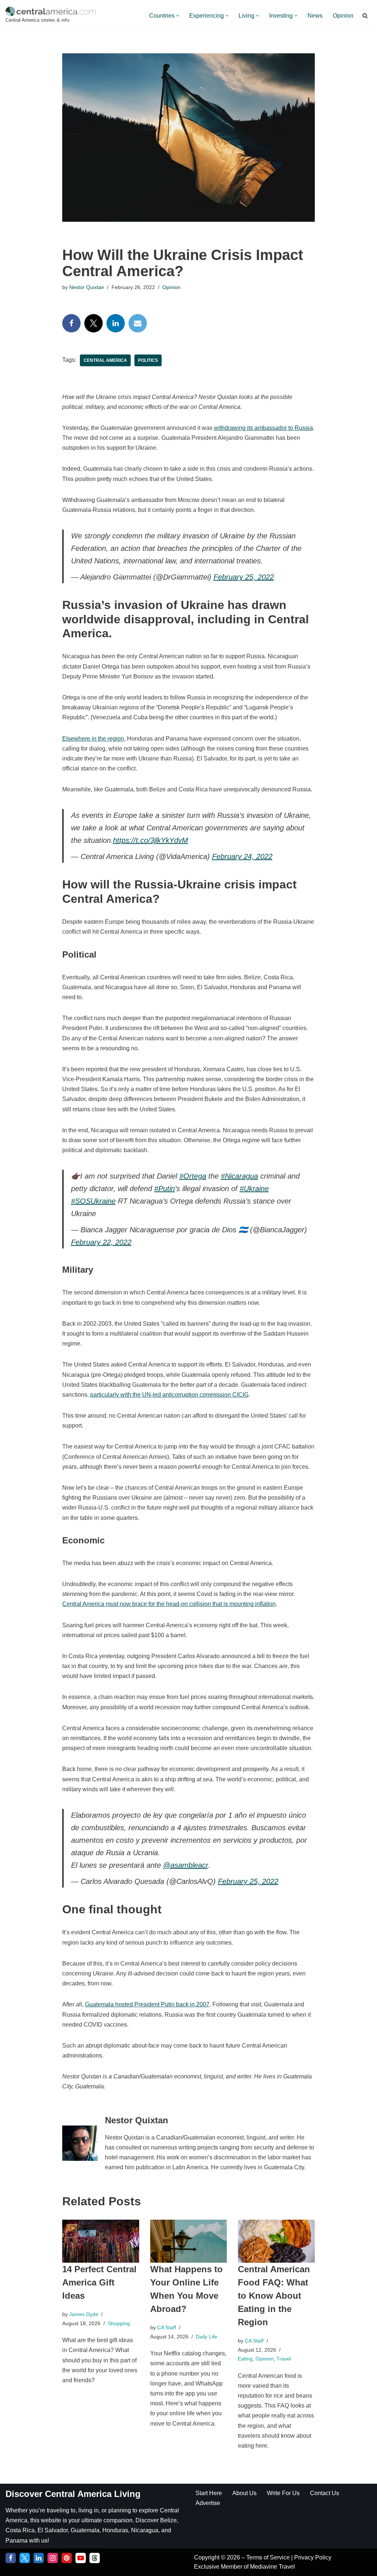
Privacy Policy (313, 2557)
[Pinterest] (67, 2558)
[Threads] (95, 2558)
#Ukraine (254, 1189)
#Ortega (193, 1176)
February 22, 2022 (101, 1242)
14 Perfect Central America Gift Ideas (99, 2282)
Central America (105, 360)
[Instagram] (53, 2558)
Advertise (208, 2503)
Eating (245, 2359)
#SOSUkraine (93, 1201)
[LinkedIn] (116, 323)
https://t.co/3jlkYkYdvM (151, 840)
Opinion (343, 16)
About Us (244, 2493)
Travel (284, 2359)
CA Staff (167, 2327)
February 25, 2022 (244, 577)
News (315, 16)
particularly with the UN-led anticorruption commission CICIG (169, 1395)
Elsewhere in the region (93, 739)
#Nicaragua (239, 1176)
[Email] (138, 323)
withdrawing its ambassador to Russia (263, 428)
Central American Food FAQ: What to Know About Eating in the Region (274, 2296)
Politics (148, 360)
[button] (178, 16)
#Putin (165, 1189)
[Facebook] (71, 323)
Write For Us (283, 2493)
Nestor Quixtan (87, 287)
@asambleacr (186, 1865)
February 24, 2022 (242, 856)
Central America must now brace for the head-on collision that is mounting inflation (169, 1604)
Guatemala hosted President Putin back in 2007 (147, 2004)
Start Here (209, 2493)
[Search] (365, 16)
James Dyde (84, 2314)
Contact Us (325, 2493)
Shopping (119, 2323)
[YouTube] (81, 2558)
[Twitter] (94, 323)
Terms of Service (269, 2557)
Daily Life (207, 2337)
